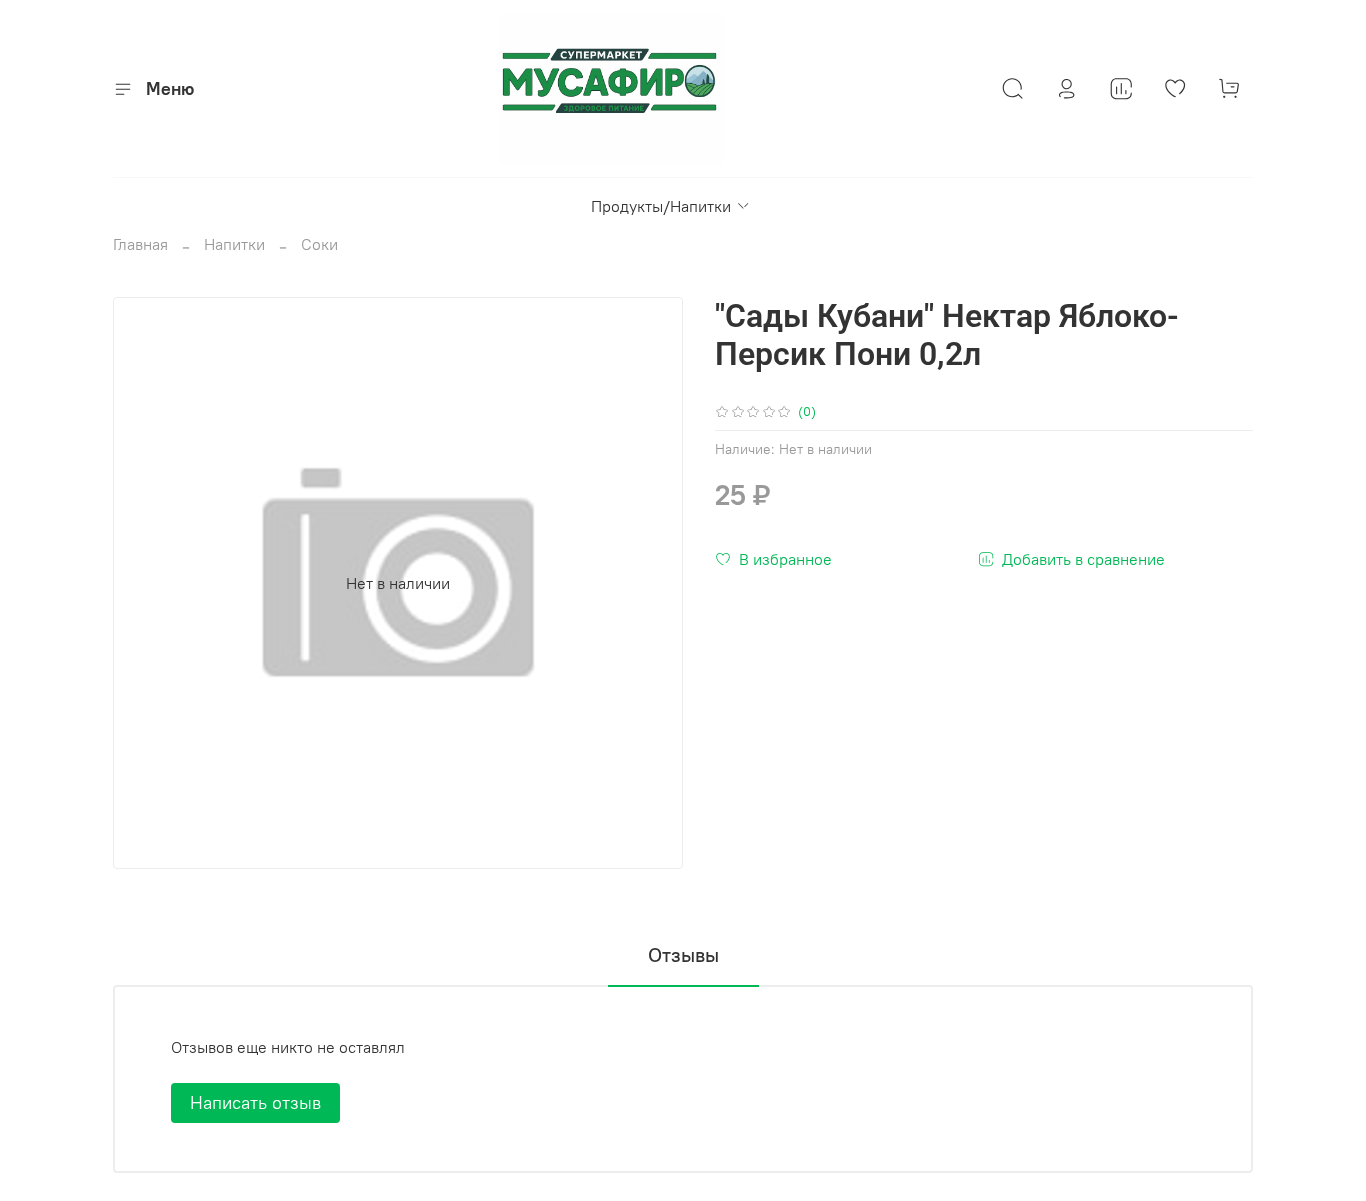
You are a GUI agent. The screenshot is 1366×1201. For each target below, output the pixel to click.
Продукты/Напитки (661, 206)
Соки (319, 244)
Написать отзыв (255, 1102)
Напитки (234, 244)
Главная (140, 244)
